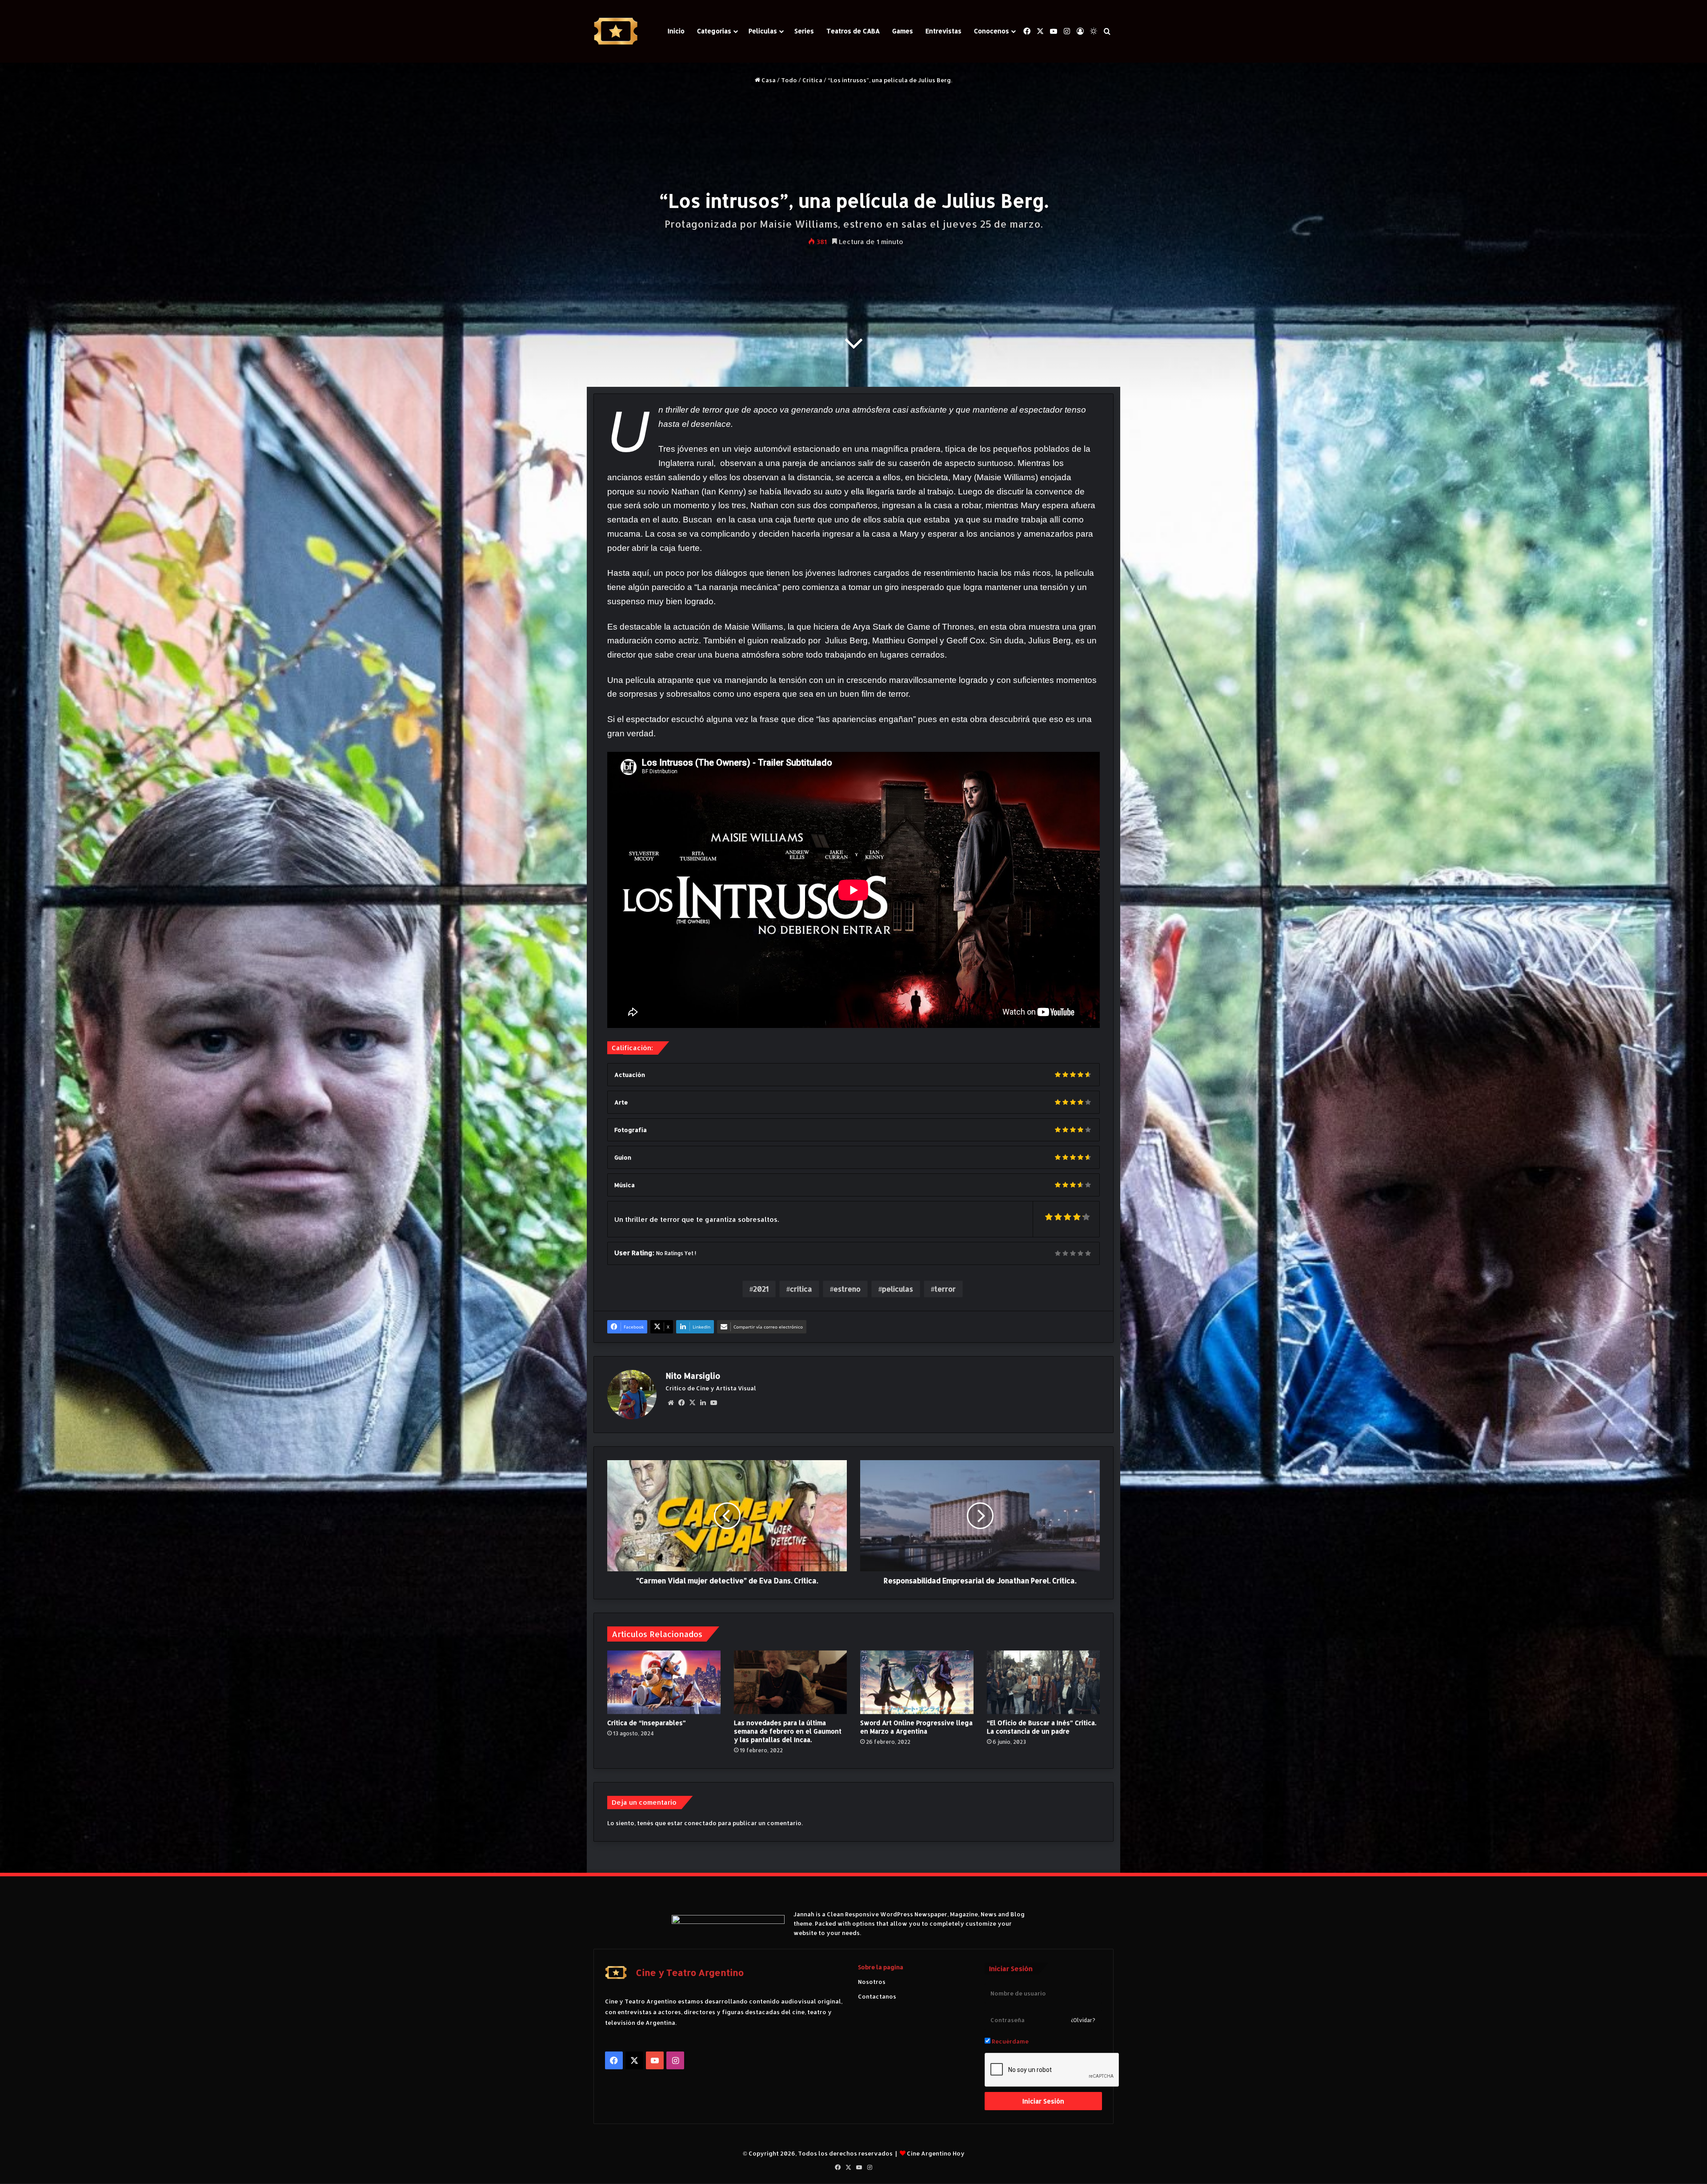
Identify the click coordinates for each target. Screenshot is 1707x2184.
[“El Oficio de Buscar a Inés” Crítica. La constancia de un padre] (1044, 1682)
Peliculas (763, 31)
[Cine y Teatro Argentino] (616, 31)
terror (945, 1289)
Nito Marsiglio (693, 1375)
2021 (761, 1289)
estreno (847, 1289)
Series (804, 31)
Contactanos (877, 1996)
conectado (700, 1823)
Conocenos (992, 31)
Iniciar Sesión (1043, 2101)
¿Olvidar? (1083, 2020)
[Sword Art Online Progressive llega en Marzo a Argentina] (917, 1682)
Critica (812, 80)
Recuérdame (1010, 2041)
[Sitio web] (671, 1403)
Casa (768, 80)
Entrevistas (944, 31)
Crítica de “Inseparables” (647, 1723)
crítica (801, 1289)
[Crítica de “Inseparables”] (664, 1682)
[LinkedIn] (703, 1403)
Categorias (714, 31)
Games (903, 31)
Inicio (676, 31)
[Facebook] (681, 1403)
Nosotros (872, 1982)
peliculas (898, 1289)
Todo (789, 80)
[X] (692, 1403)
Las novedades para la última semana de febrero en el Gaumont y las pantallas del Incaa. (788, 1731)
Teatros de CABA (853, 31)
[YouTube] (713, 1403)
